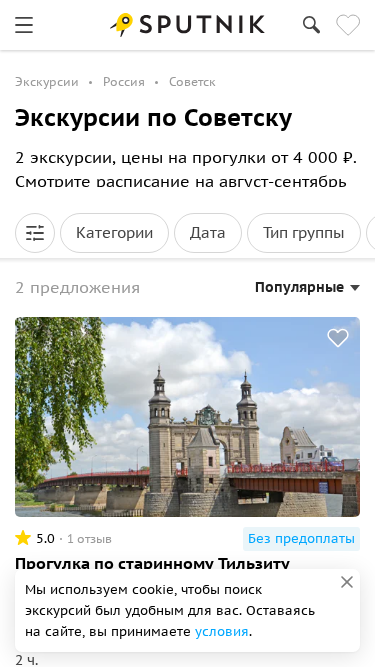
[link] (24, 25)
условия (222, 631)
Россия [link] (124, 81)
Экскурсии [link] (47, 81)
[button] (35, 233)
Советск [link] (192, 81)
